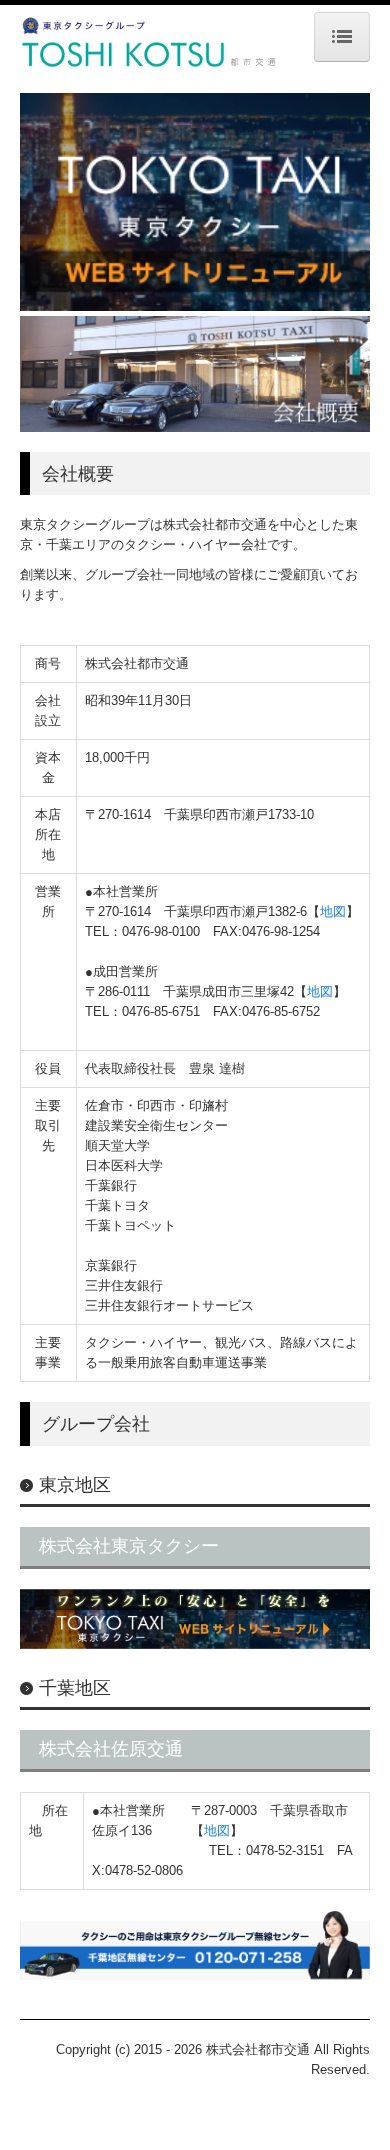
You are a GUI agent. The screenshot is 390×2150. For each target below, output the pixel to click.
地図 (333, 911)
